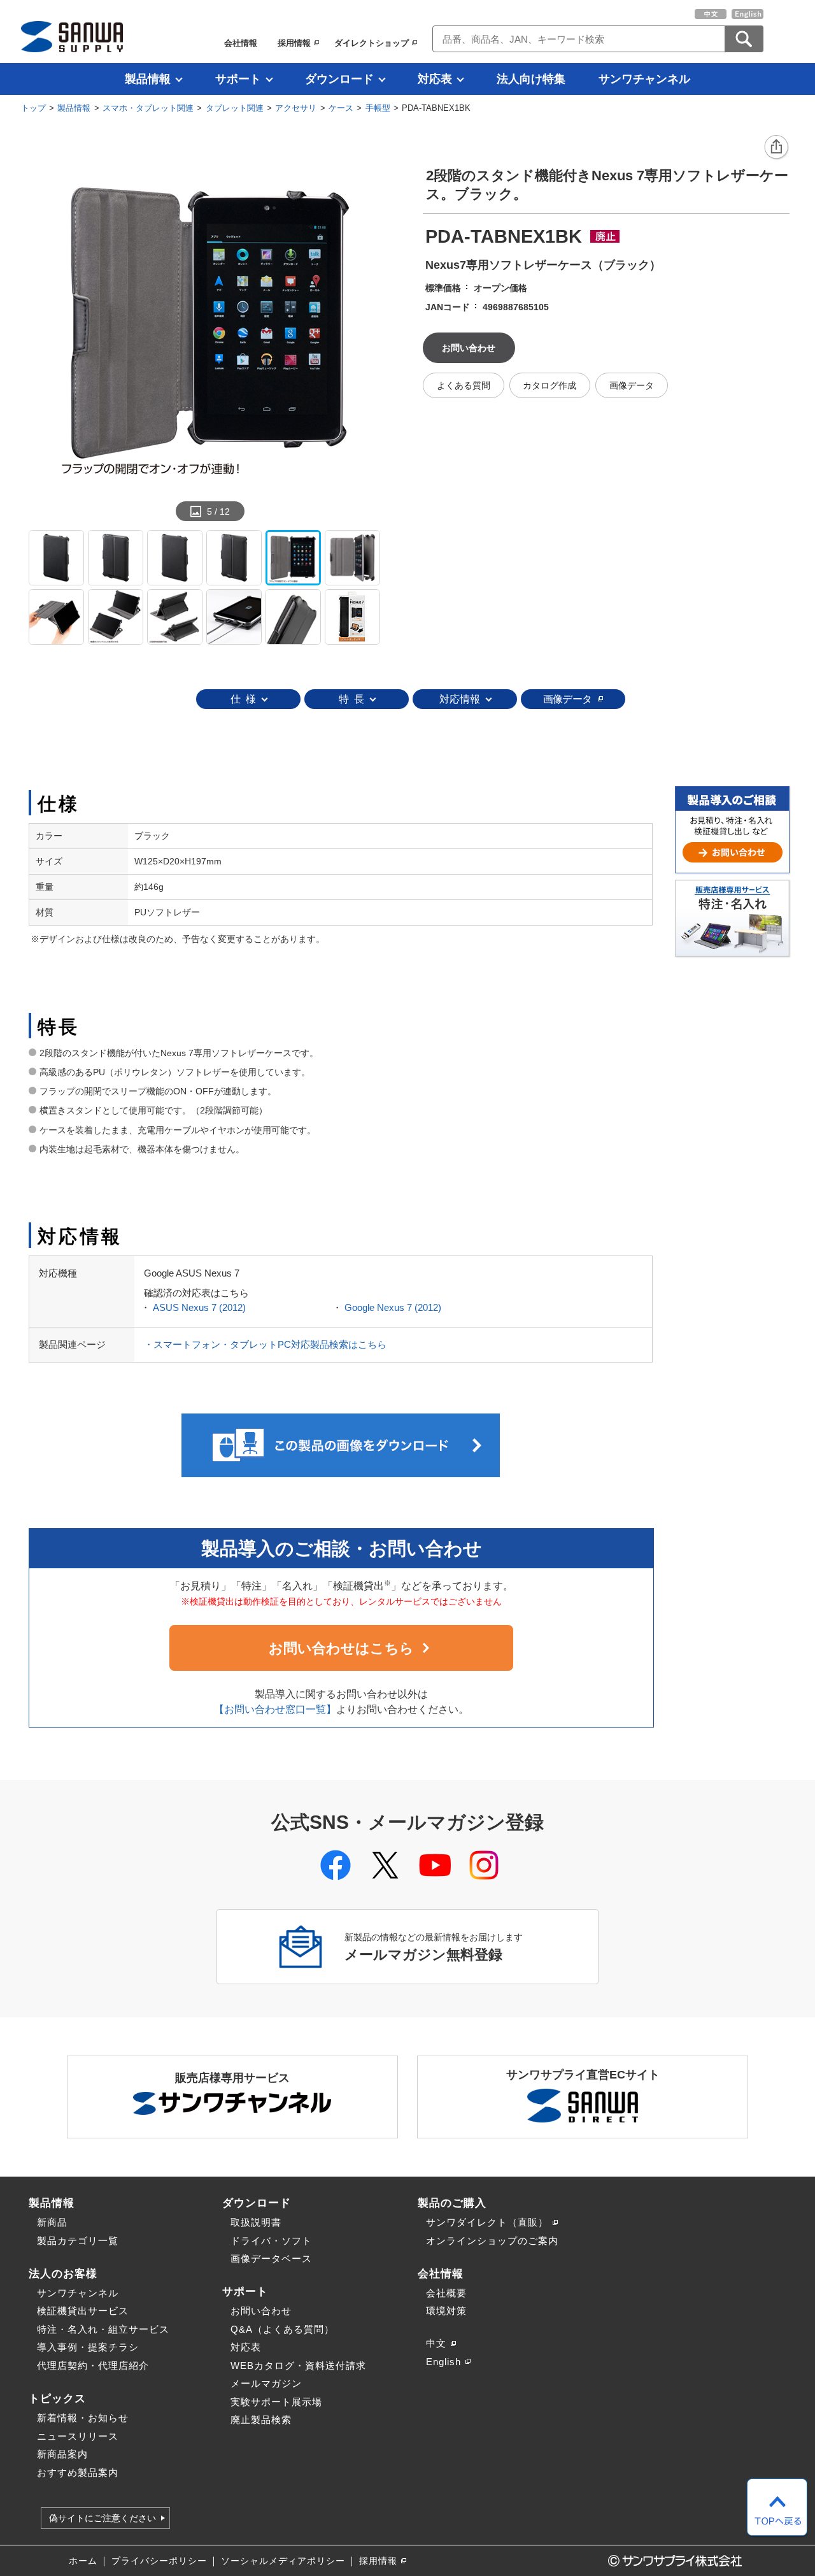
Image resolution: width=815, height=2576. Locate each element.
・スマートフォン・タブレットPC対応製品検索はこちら (265, 1344)
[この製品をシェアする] (777, 148)
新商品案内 (62, 2454)
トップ (33, 108)
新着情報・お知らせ (83, 2418)
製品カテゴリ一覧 (78, 2241)
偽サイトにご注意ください (103, 2518)
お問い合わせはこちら (341, 1648)
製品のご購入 (452, 2203)
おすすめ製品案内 (78, 2472)
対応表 (435, 79)
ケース (341, 108)
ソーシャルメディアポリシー (283, 2561)
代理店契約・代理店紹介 (93, 2365)
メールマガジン (266, 2383)
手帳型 (378, 108)
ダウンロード (339, 79)
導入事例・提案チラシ (88, 2347)
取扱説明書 (256, 2222)
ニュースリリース (78, 2436)
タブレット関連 (235, 108)
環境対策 (446, 2311)
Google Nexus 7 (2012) (393, 1307)
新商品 (52, 2222)
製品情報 (148, 79)
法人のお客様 (63, 2273)
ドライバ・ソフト (271, 2241)
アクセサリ (296, 108)
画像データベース (271, 2258)
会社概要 (446, 2293)
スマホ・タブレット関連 (148, 108)
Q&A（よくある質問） (282, 2329)
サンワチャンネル (644, 79)
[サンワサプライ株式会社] (72, 37)
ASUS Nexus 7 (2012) (199, 1307)
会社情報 (241, 43)
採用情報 (294, 43)
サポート (238, 79)
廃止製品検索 (261, 2420)
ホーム (83, 2561)
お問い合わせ (261, 2311)
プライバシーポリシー (159, 2561)
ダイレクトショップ (372, 43)
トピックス (57, 2398)
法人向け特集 (531, 79)
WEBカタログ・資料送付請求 (298, 2365)
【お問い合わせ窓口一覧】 (275, 1709)
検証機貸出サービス (83, 2311)
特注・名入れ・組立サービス (103, 2329)
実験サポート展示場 (276, 2402)
